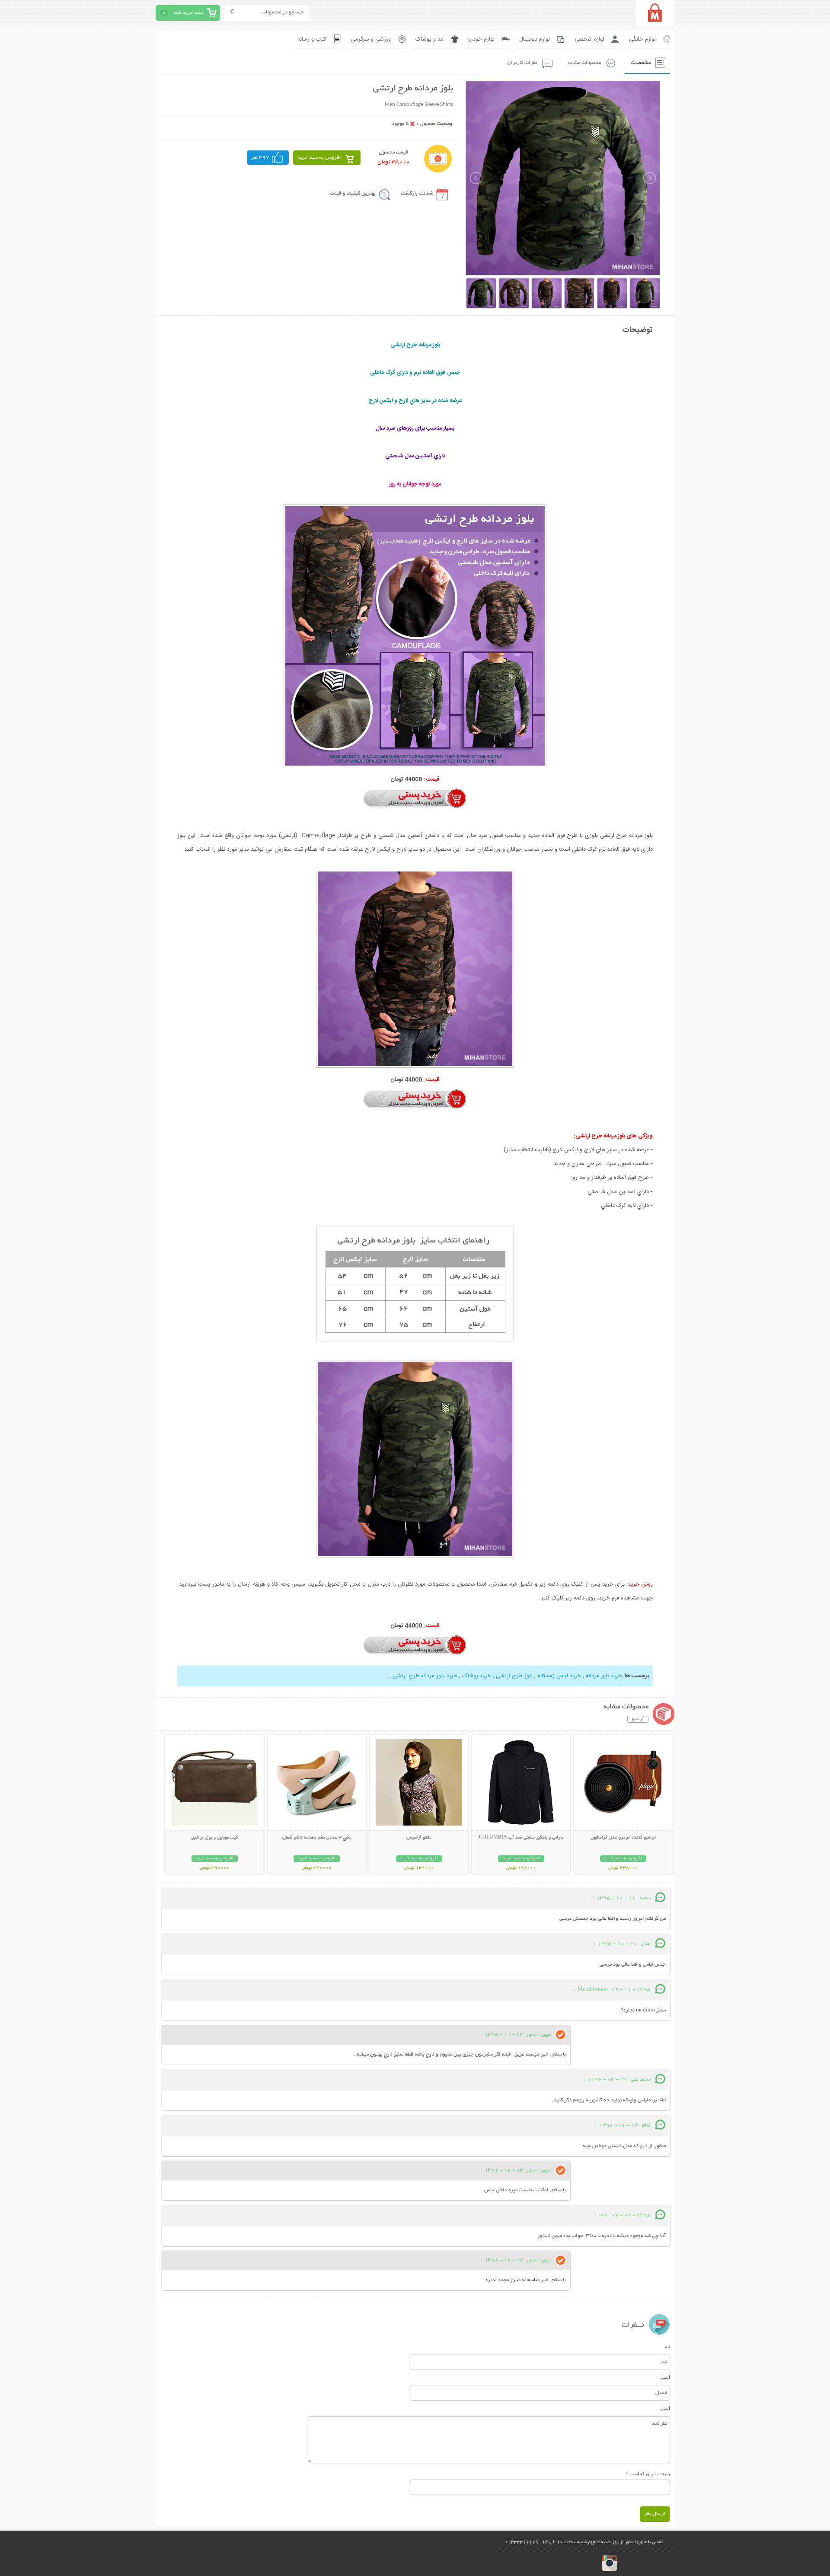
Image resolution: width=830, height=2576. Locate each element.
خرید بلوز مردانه (604, 1676)
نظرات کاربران (522, 63)
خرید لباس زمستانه (559, 1676)
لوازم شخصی (589, 39)
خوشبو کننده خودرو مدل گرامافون (623, 1838)
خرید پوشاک (477, 1676)
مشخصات (641, 63)
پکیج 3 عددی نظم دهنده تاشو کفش (317, 1838)
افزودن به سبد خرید (319, 158)
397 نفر (260, 158)
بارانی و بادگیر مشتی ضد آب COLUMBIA (521, 1838)
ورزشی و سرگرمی (371, 39)
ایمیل (665, 2377)
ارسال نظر (655, 2514)
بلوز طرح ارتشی (514, 1676)
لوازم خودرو (481, 39)
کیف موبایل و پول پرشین (214, 1838)
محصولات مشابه (584, 63)
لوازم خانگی (642, 39)
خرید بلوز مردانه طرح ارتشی (425, 1676)
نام (667, 2346)
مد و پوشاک (429, 39)
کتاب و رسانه (312, 39)
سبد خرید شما (188, 13)
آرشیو (638, 1719)
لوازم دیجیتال (535, 39)
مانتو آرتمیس (419, 1838)
